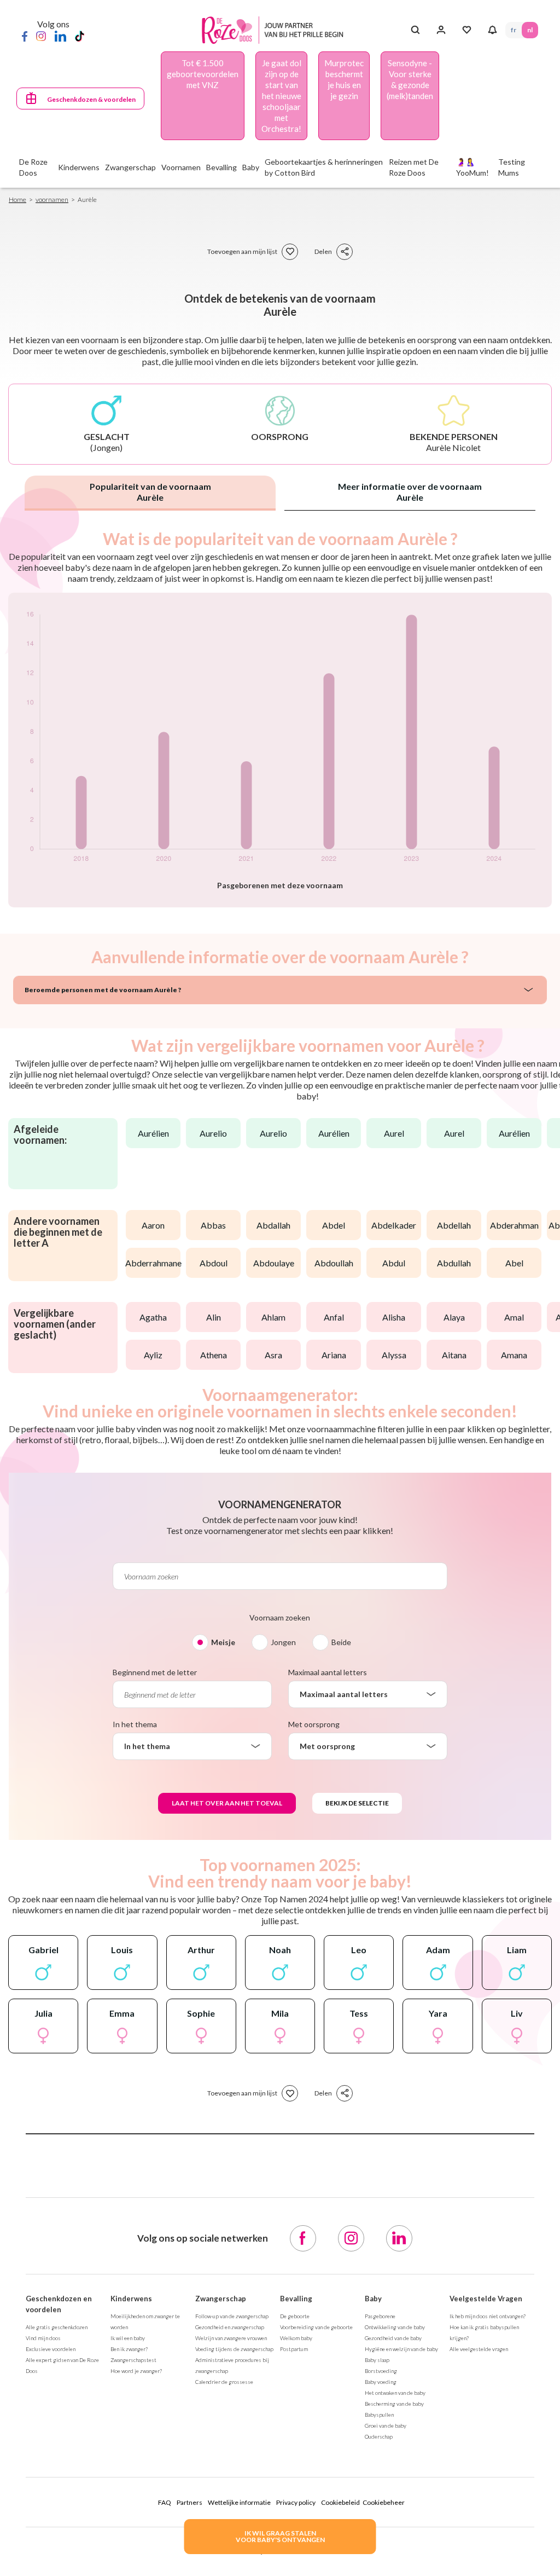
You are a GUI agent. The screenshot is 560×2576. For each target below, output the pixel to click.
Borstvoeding (381, 2371)
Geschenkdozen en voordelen (59, 2304)
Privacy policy (296, 2502)
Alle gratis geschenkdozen (57, 2327)
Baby (373, 2299)
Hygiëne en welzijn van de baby (401, 2349)
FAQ (165, 2502)
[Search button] (415, 30)
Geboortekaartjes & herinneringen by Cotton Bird (324, 167)
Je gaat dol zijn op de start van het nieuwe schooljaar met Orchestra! (281, 96)
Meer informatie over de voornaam (410, 492)
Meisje (223, 1642)
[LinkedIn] (60, 36)
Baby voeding (381, 2382)
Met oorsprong (314, 1724)
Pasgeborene (380, 2316)
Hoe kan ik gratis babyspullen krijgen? (484, 2332)
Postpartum (294, 2349)
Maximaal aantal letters (328, 1672)
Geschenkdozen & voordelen (91, 99)
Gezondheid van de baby (393, 2338)
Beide (341, 1642)
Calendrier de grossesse (224, 2382)
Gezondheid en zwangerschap (230, 2327)
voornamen (52, 199)
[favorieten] (290, 252)
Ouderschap (379, 2436)
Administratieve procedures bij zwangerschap (232, 2365)
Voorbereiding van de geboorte (316, 2327)
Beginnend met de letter (155, 1672)
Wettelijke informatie (239, 2502)
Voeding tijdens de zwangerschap (234, 2349)
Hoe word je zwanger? (136, 2371)
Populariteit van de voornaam (150, 492)
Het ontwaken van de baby (395, 2393)
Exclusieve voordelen (51, 2349)
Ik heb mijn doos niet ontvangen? (488, 2316)
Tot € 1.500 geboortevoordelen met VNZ (203, 74)
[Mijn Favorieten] (467, 30)
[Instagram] (41, 36)
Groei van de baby (386, 2426)
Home (17, 199)
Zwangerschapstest (133, 2360)
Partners (189, 2502)
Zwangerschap (221, 2299)
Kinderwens (131, 2299)
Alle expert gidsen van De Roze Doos (62, 2365)
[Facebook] (25, 36)
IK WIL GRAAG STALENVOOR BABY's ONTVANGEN (280, 2536)
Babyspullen (379, 2415)
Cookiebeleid (340, 2502)
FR (514, 30)
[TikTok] (80, 36)
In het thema (135, 1724)
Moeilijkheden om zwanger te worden (145, 2322)
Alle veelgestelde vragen (479, 2349)
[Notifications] (492, 30)
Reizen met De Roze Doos (414, 167)
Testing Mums (512, 167)
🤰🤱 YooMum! (472, 167)
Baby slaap (377, 2360)
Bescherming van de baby (394, 2404)
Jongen (283, 1642)
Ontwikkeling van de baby (395, 2327)
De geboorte (295, 2316)
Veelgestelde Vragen (486, 2299)
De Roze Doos (33, 167)
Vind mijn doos (43, 2338)
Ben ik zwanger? (129, 2349)
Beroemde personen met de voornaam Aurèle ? (103, 990)
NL (530, 30)
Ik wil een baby (128, 2338)
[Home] (275, 30)
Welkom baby (296, 2338)
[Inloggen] (441, 30)
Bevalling (296, 2299)
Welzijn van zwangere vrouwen (231, 2338)
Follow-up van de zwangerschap (232, 2316)
